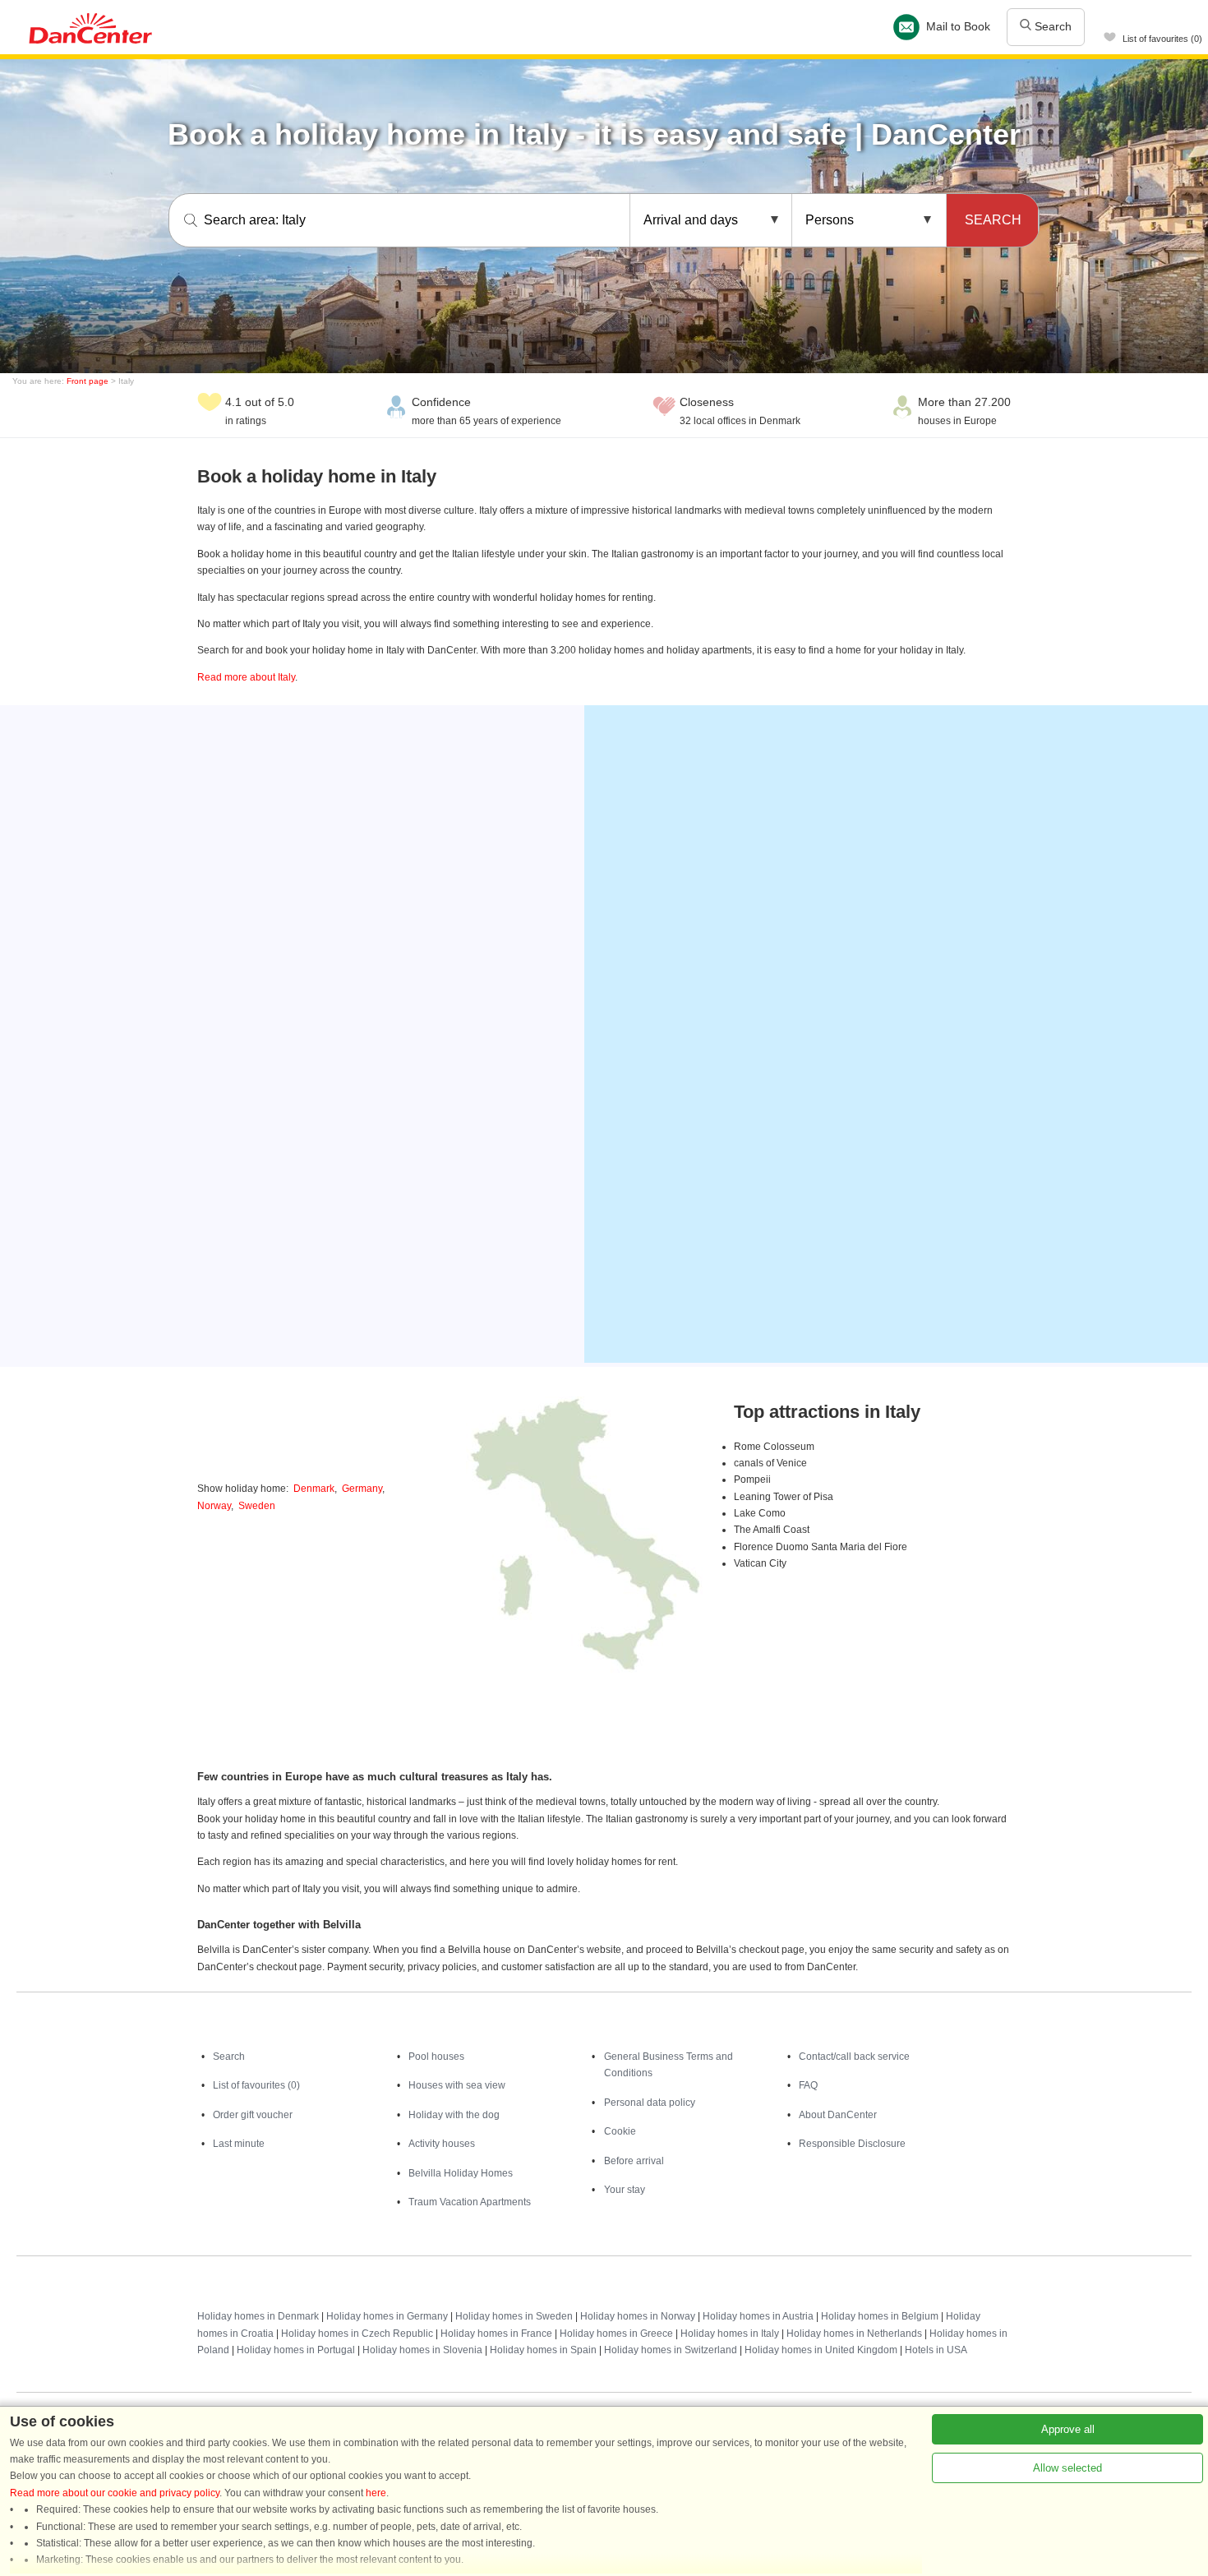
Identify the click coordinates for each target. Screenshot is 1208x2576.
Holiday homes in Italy (730, 2334)
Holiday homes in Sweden (514, 2316)
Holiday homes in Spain (543, 2350)
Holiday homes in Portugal (296, 2350)
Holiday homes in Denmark (258, 2316)
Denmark (314, 1489)
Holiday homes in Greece (616, 2334)
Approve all (1068, 2429)
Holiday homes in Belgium (880, 2316)
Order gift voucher (253, 2115)
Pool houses (436, 2057)
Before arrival (634, 2161)
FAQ (808, 2085)
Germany (362, 1489)
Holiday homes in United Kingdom (821, 2350)
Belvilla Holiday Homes (461, 2173)
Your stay (625, 2190)
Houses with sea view (457, 2085)
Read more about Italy (246, 677)
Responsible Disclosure (852, 2144)
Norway (214, 1506)
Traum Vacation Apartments (470, 2202)
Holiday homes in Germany (387, 2316)
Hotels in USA (936, 2350)
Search (1051, 26)
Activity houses (442, 2144)
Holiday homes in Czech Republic (357, 2334)
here (376, 2493)
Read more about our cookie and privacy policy (115, 2493)
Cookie (620, 2131)
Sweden (257, 1506)
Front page (88, 381)
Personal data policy (650, 2103)
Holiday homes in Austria (758, 2316)
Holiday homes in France (496, 2334)
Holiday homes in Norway (638, 2316)
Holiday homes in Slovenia (422, 2350)
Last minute (239, 2144)
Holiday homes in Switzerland (671, 2350)
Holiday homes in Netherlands (854, 2334)
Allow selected (1067, 2468)
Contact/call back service (854, 2057)
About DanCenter (838, 2115)
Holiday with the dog (454, 2115)
